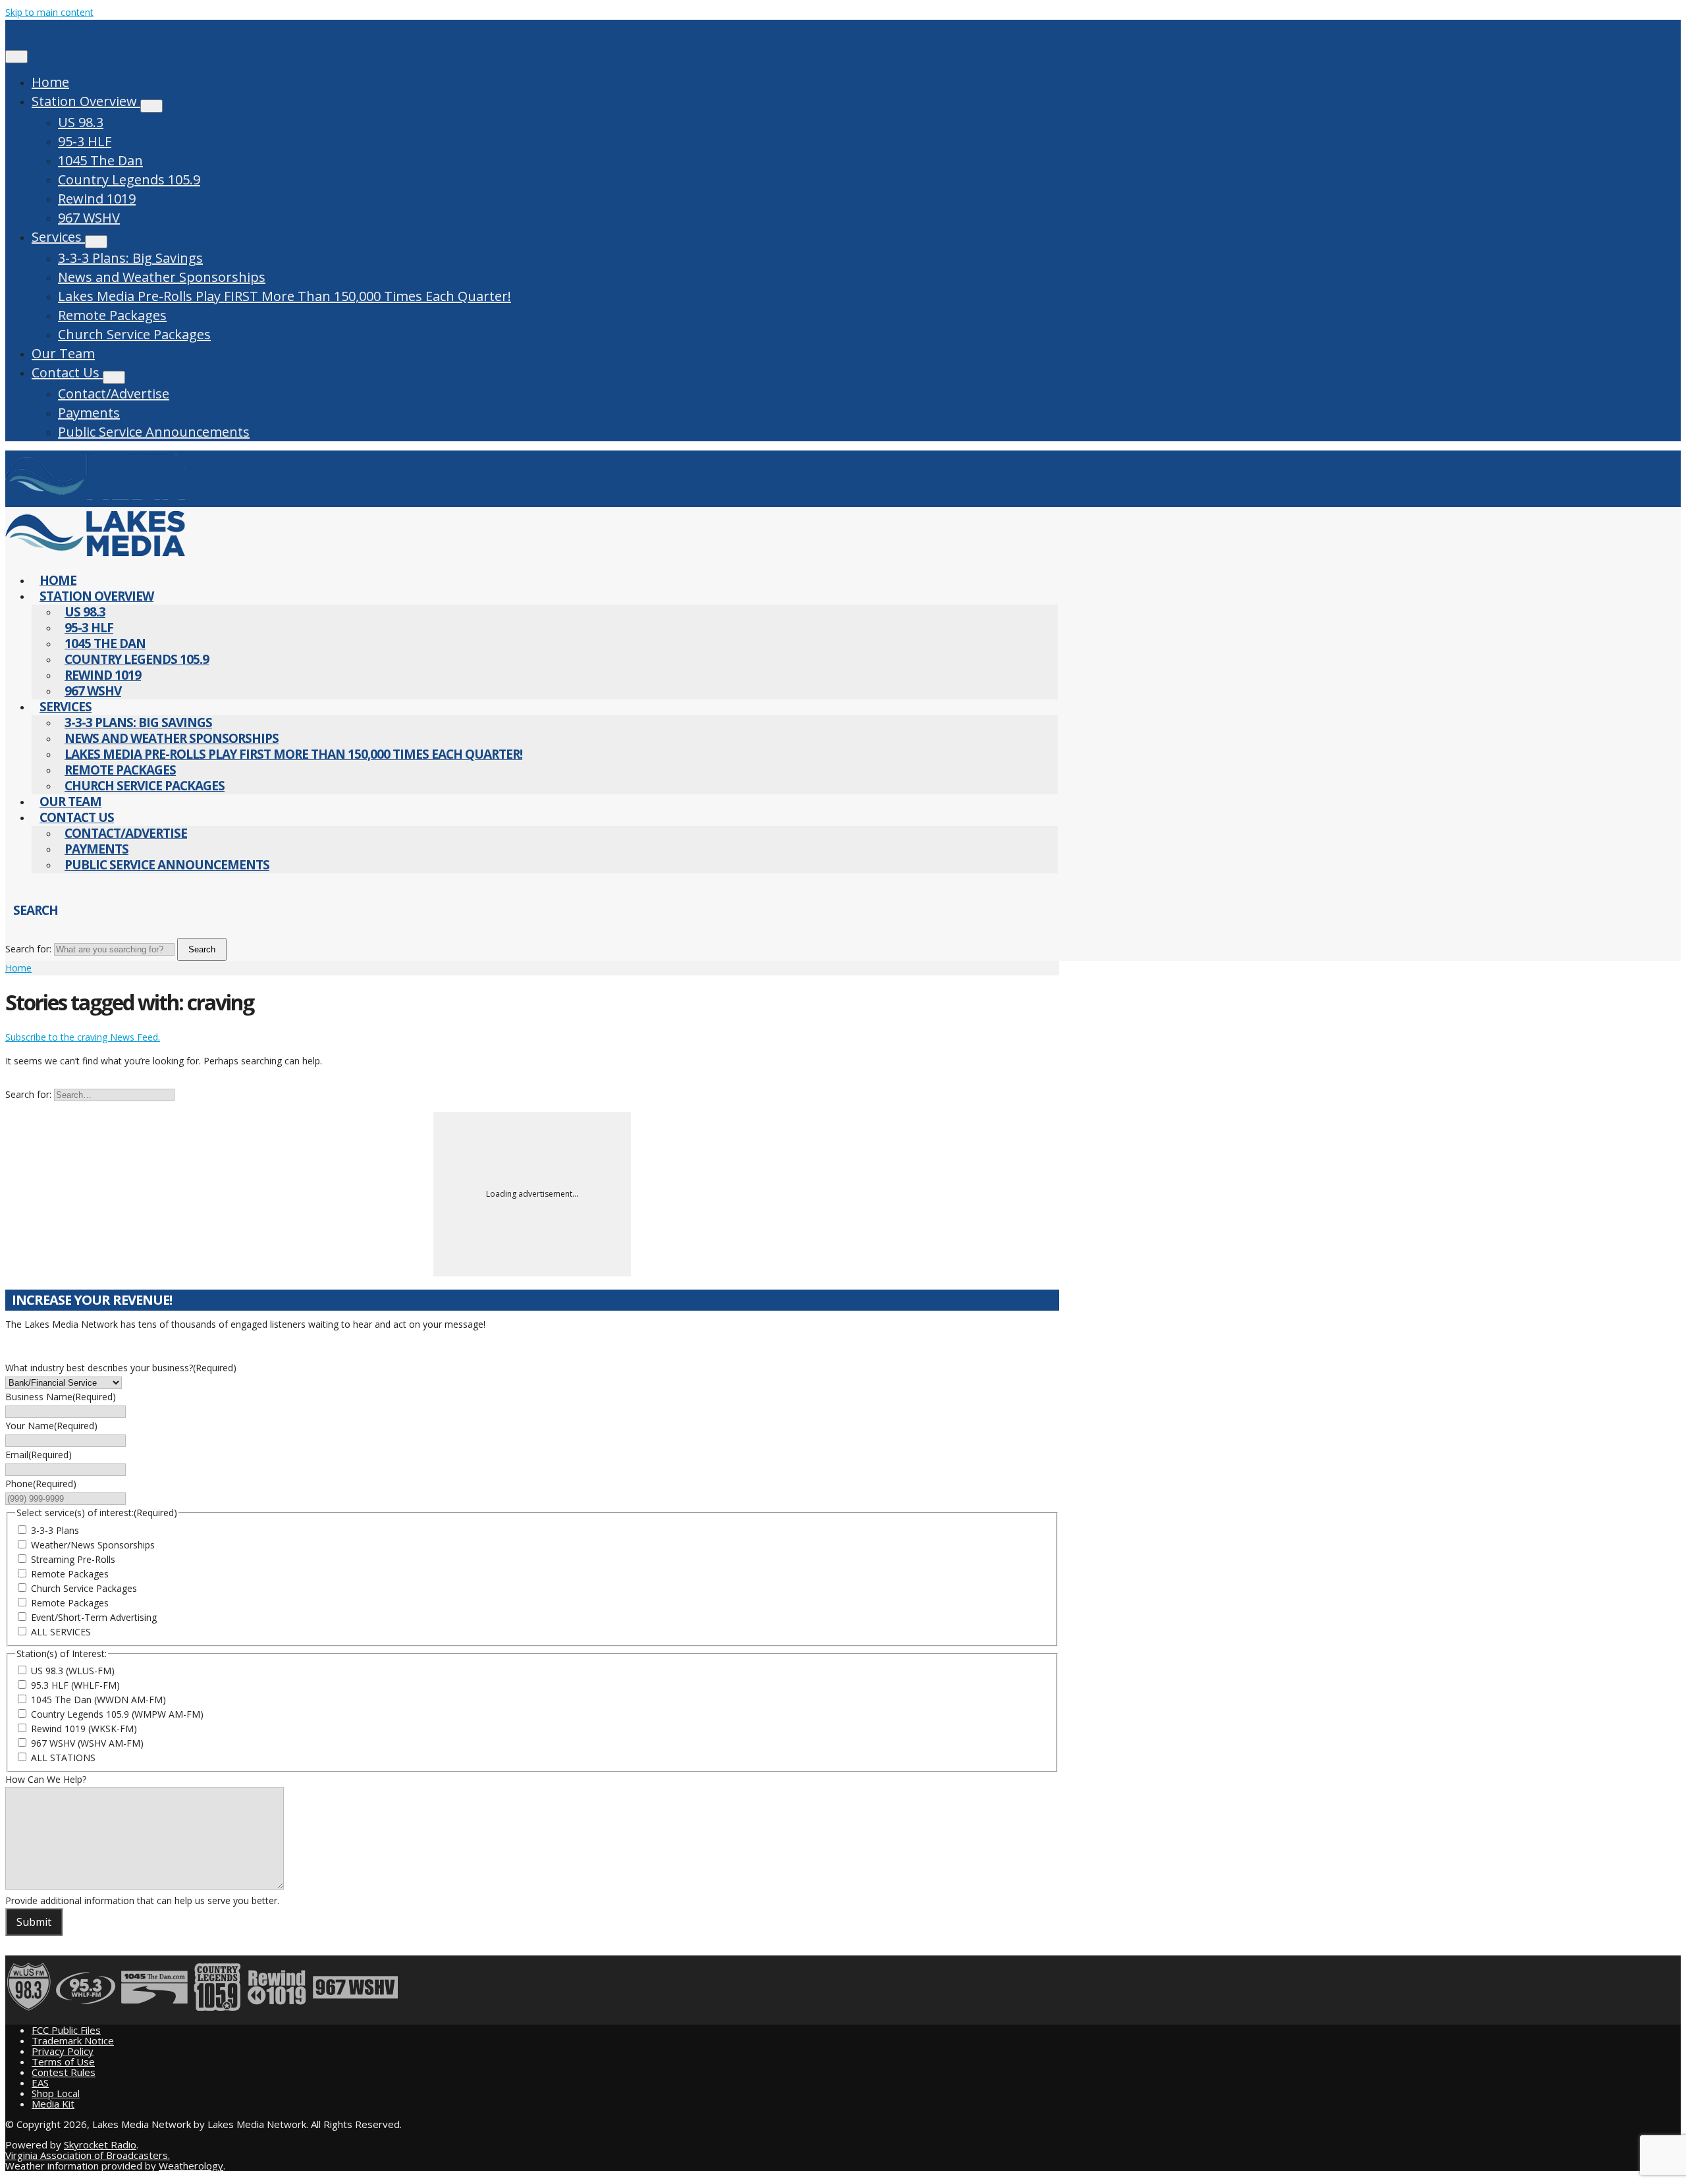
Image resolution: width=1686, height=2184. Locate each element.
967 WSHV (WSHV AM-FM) (87, 1743)
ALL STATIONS (63, 1758)
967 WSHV (89, 218)
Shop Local (56, 2093)
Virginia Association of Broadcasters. (88, 2155)
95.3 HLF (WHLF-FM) (75, 1685)
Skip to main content (49, 12)
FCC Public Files (66, 2030)
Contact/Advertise (114, 394)
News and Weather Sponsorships (162, 277)
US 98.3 (81, 122)
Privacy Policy (63, 2051)
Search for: (28, 949)
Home (50, 82)
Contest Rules (64, 2072)
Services (58, 237)
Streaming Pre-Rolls (73, 1559)
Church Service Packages (134, 334)
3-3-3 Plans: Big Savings (130, 258)
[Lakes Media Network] (95, 500)
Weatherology (191, 2166)
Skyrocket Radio (100, 2144)
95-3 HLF (85, 141)
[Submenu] (151, 106)
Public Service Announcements (154, 432)
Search (202, 949)
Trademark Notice (73, 2040)
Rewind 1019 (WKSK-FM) (84, 1729)
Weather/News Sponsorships (93, 1545)
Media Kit (53, 2104)
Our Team (63, 353)
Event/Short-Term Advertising (94, 1617)
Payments (89, 413)
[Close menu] (16, 57)
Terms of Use (63, 2061)
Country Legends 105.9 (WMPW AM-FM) (117, 1714)
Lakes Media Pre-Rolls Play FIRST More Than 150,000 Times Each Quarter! (285, 296)
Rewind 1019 (97, 199)
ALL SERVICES (61, 1632)
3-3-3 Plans (55, 1530)
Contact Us (67, 372)
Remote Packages (112, 315)
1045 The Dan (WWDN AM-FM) (98, 1700)
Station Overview (86, 101)
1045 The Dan (100, 160)
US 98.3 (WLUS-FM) (73, 1671)
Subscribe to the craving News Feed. (83, 1037)
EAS (40, 2083)
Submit (34, 1922)
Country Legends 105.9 (129, 179)
